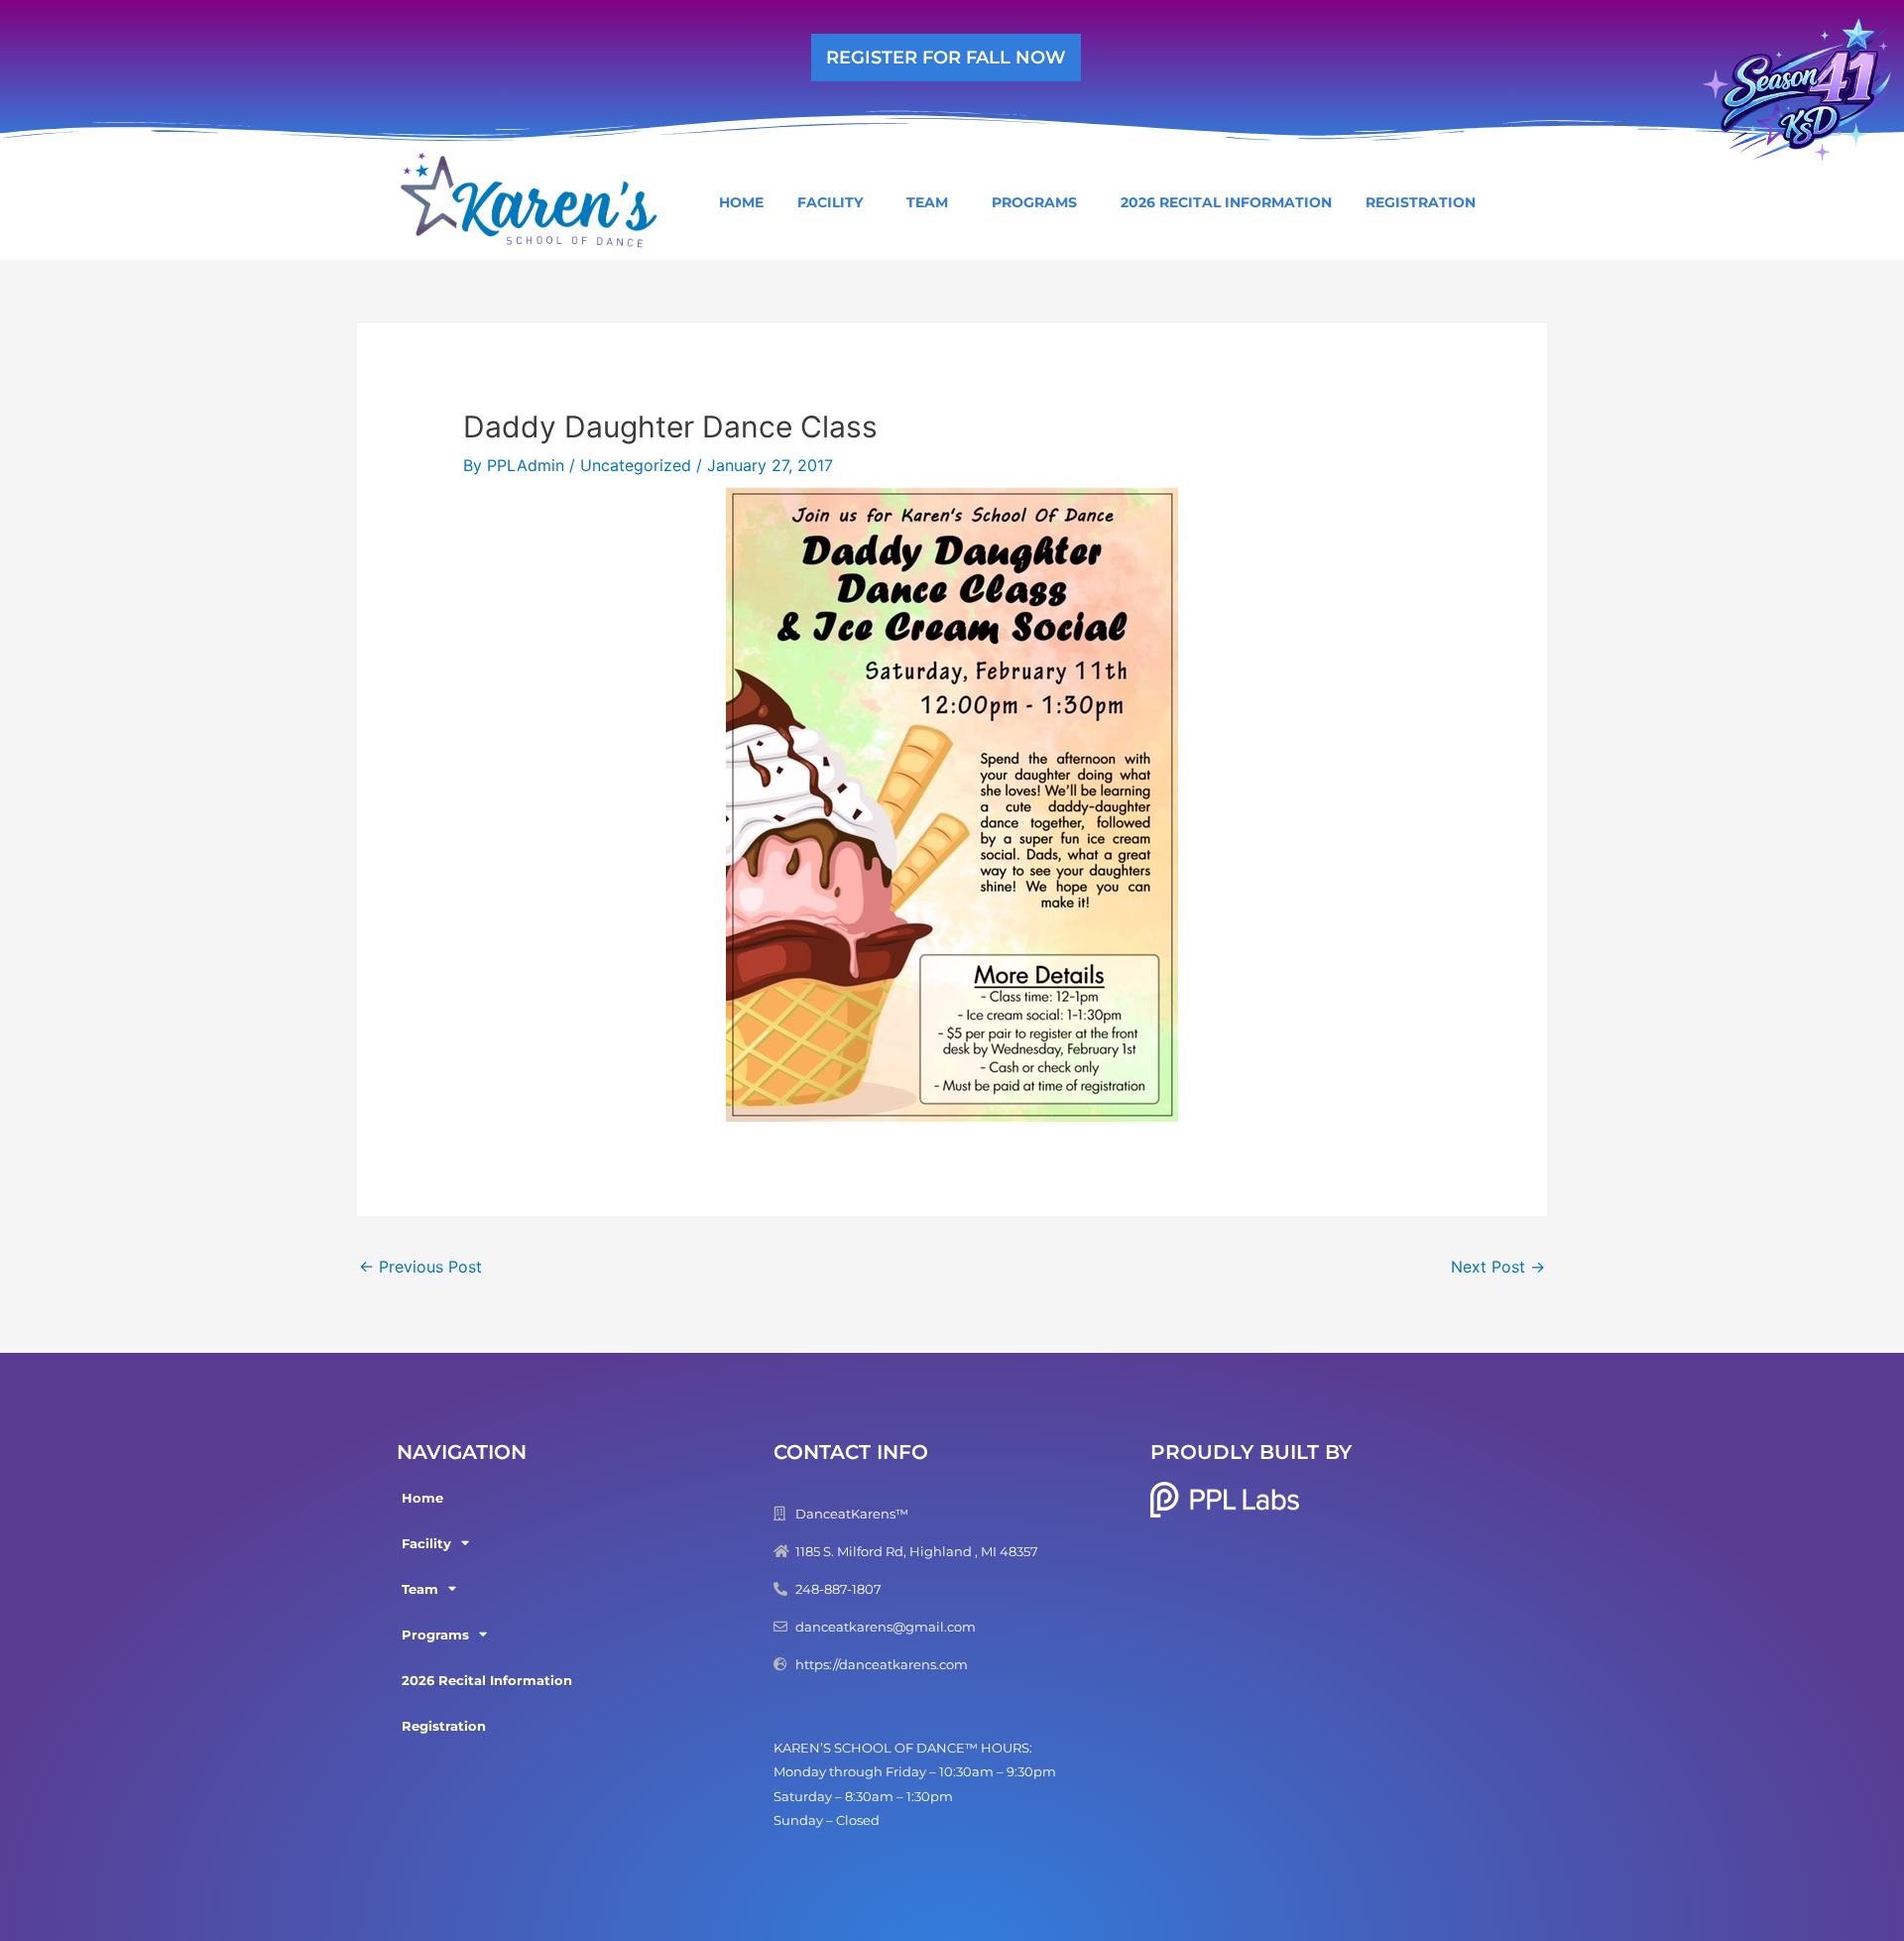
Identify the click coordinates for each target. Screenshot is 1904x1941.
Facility (830, 202)
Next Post (1498, 1267)
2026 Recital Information (1226, 202)
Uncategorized (636, 465)
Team (927, 202)
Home (741, 202)
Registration (1421, 202)
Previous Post (420, 1267)
